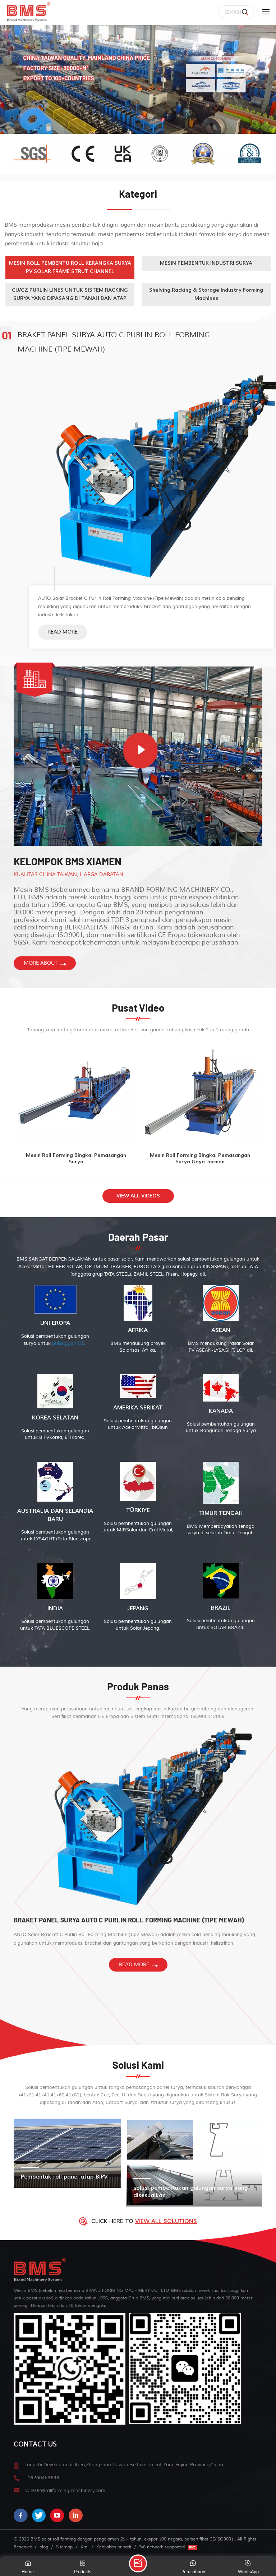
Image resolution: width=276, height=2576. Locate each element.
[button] (271, 82)
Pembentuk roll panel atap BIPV (64, 2177)
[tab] (70, 268)
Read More (63, 632)
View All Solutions (166, 2221)
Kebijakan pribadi (114, 2547)
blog (44, 2547)
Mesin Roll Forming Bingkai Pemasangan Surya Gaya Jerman (200, 1159)
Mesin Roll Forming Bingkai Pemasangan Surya (76, 1159)
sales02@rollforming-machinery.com (65, 2490)
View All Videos (138, 1196)
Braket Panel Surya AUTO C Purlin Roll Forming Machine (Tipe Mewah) (114, 342)
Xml (84, 2547)
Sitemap (64, 2547)
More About (41, 963)
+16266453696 (42, 2478)
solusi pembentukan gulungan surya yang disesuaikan (191, 2192)
